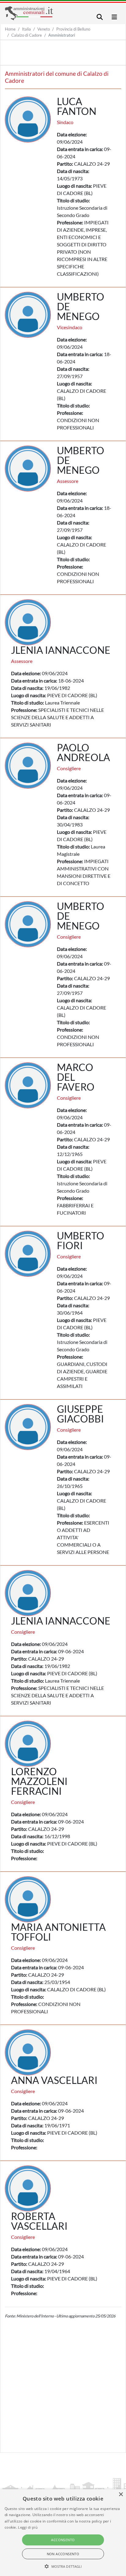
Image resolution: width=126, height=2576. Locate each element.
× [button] (121, 2495)
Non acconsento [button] (63, 2554)
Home (10, 29)
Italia (26, 29)
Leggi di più (28, 2527)
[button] (63, 2566)
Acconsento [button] (63, 2540)
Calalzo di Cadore (27, 35)
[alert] (63, 2533)
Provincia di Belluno (73, 29)
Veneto (44, 29)
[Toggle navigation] (100, 17)
